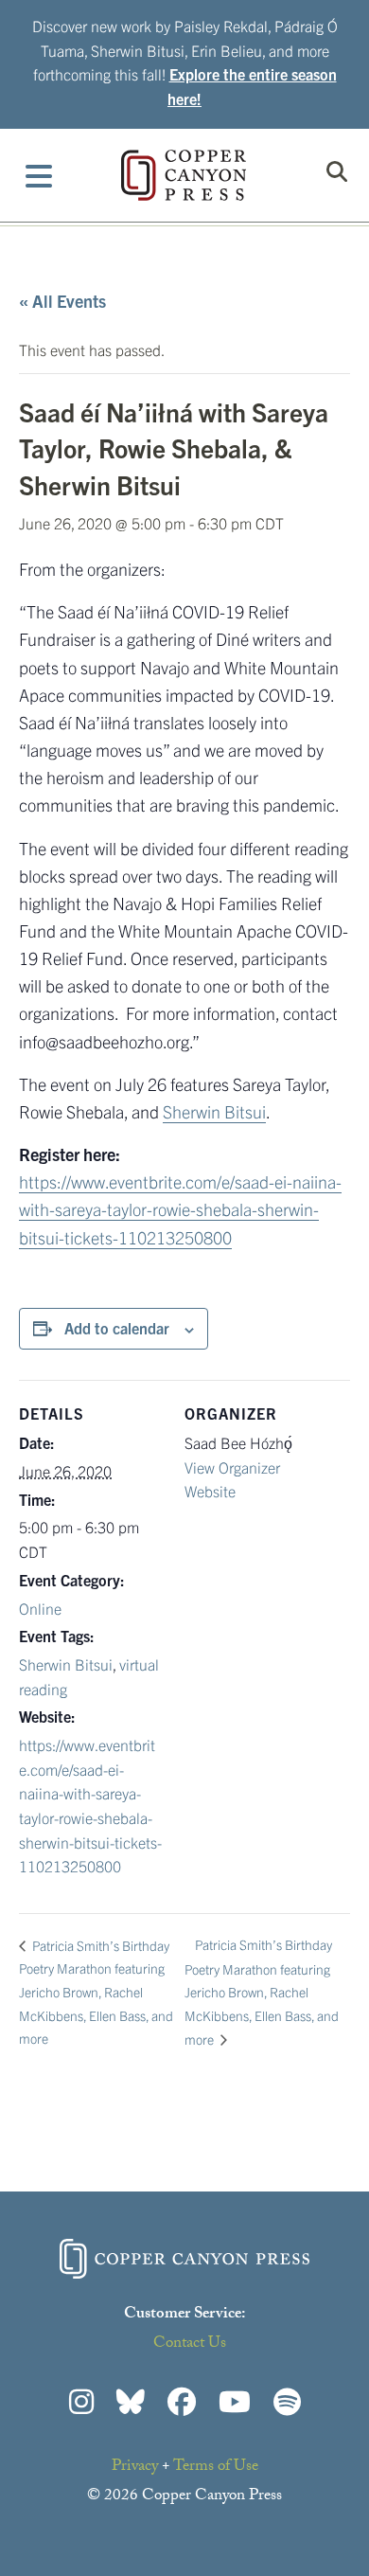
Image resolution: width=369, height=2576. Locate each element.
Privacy (135, 2468)
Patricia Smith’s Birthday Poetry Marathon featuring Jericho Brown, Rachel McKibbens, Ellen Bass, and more (96, 1992)
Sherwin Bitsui (214, 1111)
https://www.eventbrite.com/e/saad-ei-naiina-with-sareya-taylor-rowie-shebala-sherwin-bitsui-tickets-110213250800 (180, 1209)
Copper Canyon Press (184, 175)
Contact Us (190, 2344)
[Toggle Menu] (39, 175)
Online (40, 1608)
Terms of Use (216, 2468)
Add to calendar (117, 1328)
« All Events (62, 301)
